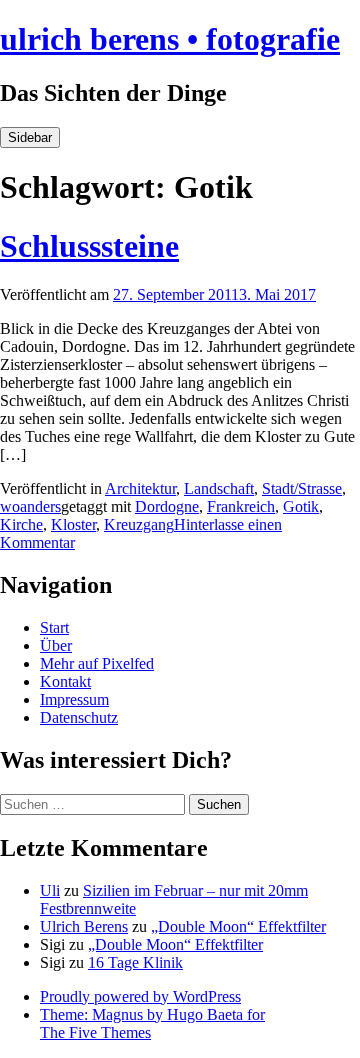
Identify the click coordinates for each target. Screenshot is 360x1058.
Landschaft (219, 488)
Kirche (21, 524)
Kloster (73, 524)
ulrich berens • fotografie (170, 39)
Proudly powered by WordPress (140, 996)
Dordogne (167, 506)
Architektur (140, 488)
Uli (50, 890)
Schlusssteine (89, 246)
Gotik (301, 506)
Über (56, 645)
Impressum (74, 699)
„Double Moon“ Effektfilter (238, 926)
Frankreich (241, 506)
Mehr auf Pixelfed (97, 663)
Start (54, 627)
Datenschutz (79, 717)
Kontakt (65, 681)
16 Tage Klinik (135, 962)
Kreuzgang (139, 524)
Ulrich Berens (84, 926)
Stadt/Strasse (302, 488)
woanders (30, 506)
